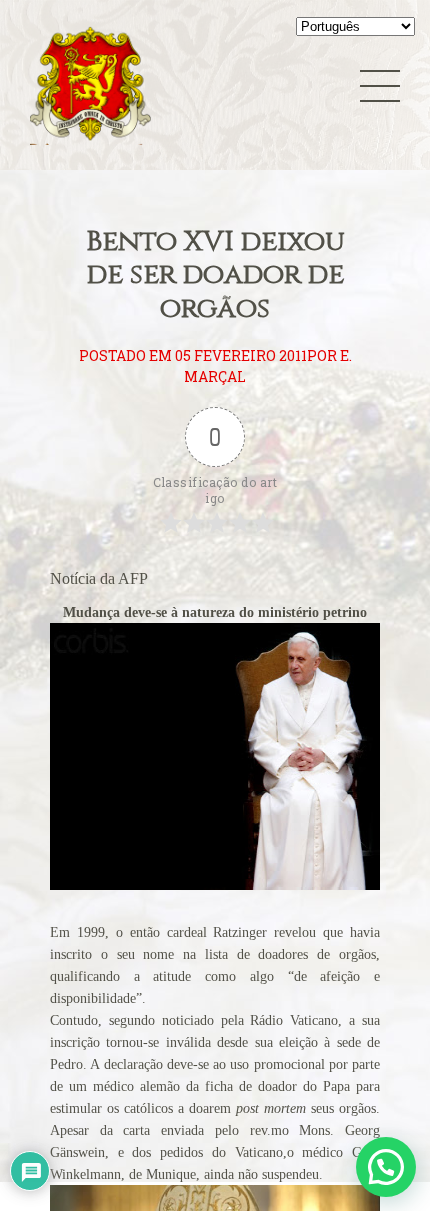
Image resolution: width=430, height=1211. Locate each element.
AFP (133, 578)
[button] (386, 1167)
